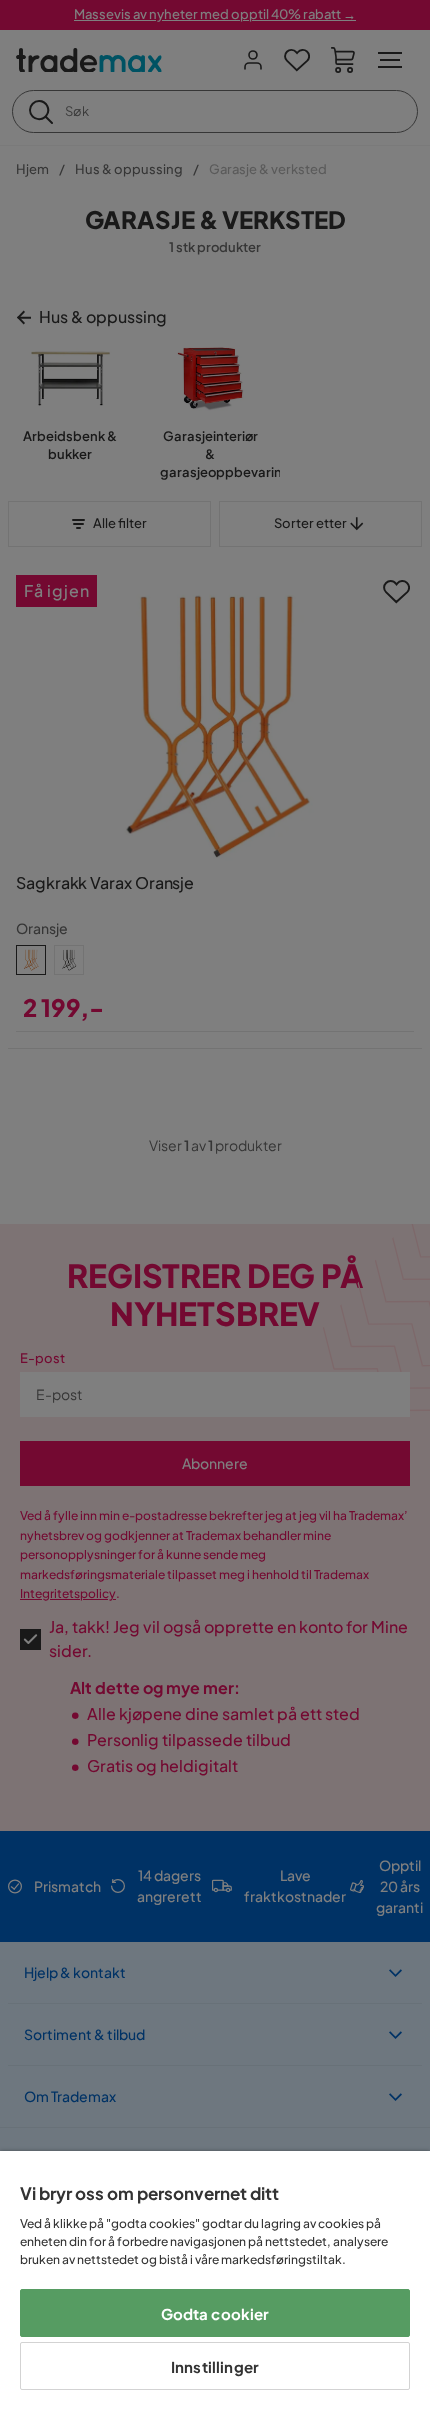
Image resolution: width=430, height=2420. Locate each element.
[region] (215, 2285)
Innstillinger (215, 2366)
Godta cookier (215, 2313)
